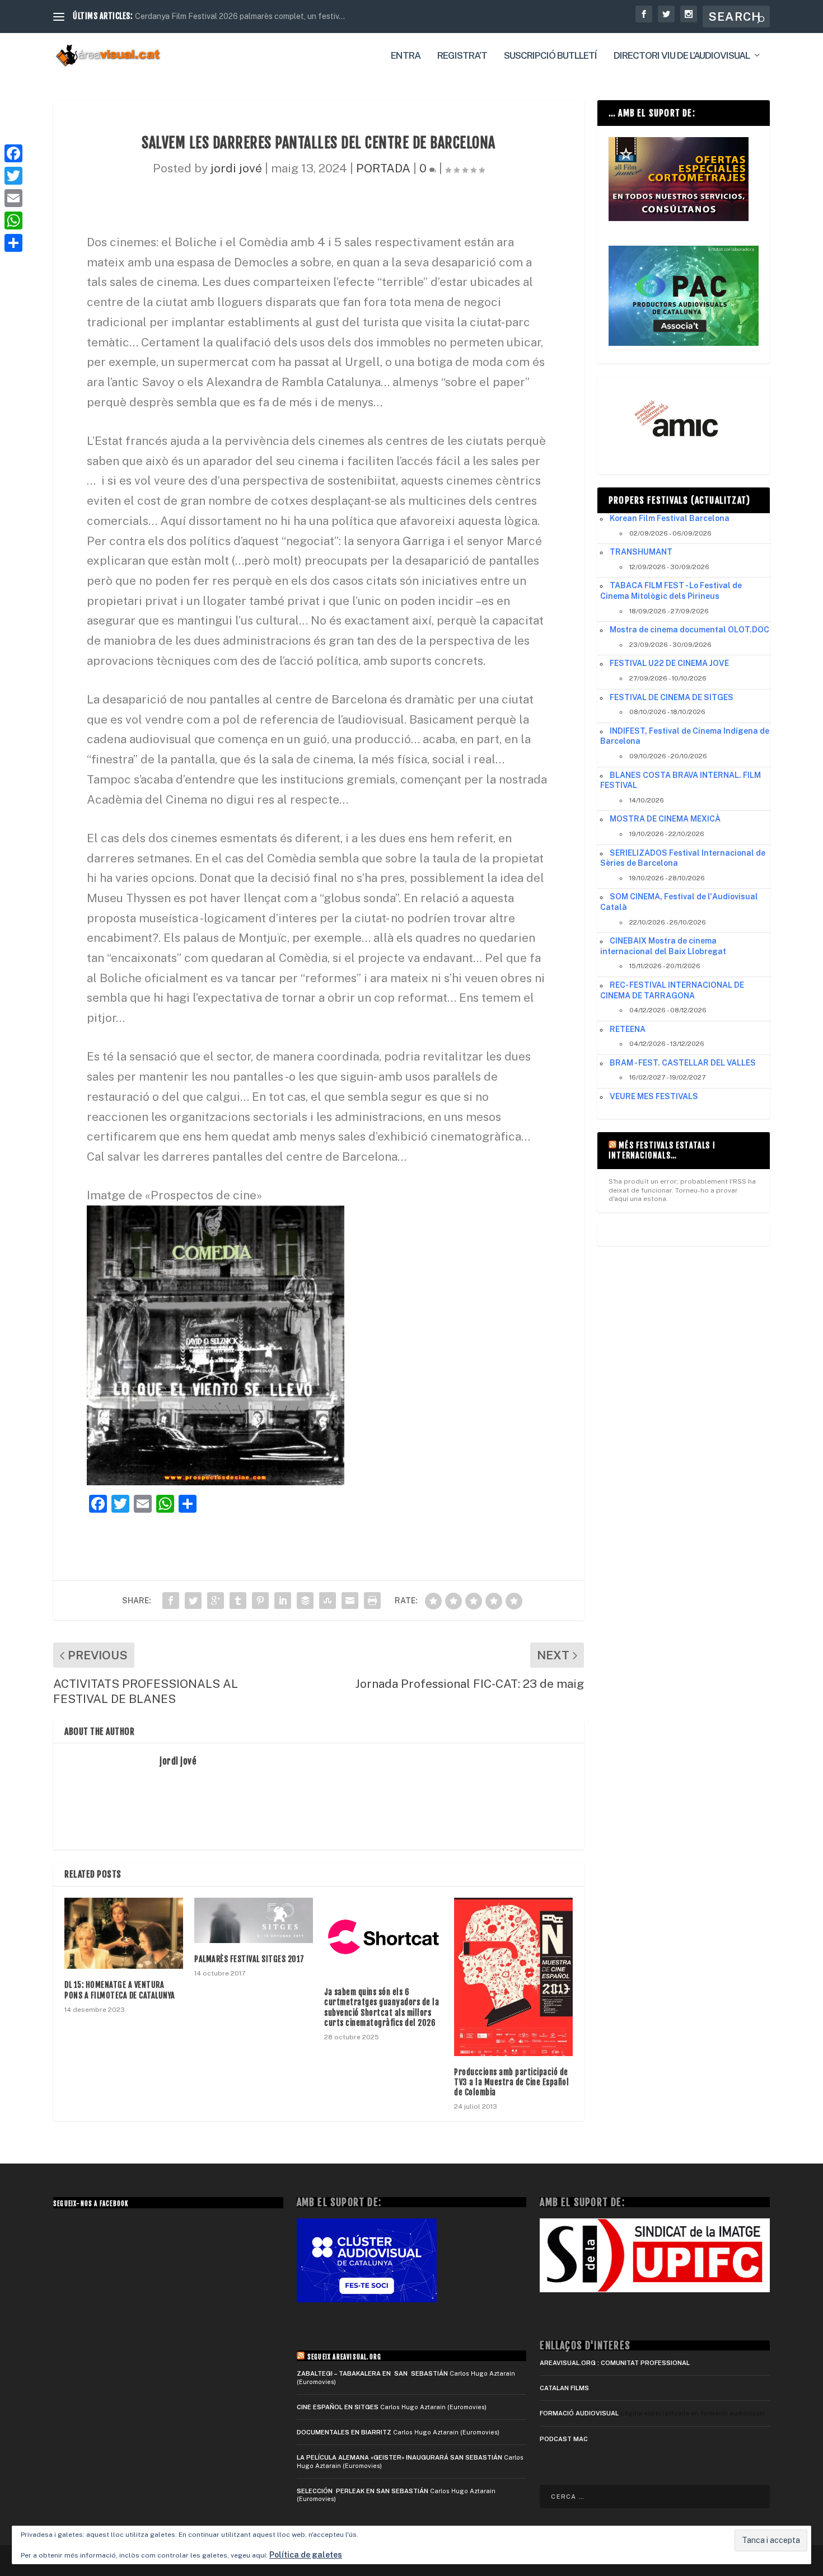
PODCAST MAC (564, 2439)
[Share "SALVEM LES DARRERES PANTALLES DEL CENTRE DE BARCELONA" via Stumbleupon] (328, 1601)
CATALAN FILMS (564, 2388)
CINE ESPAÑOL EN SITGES (338, 2407)
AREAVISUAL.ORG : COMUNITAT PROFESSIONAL (615, 2363)
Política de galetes (306, 2555)
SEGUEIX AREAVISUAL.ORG (344, 2357)
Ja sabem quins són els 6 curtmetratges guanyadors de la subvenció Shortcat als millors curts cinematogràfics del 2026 (382, 2007)
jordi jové (236, 168)
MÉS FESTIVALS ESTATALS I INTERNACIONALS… (662, 1150)
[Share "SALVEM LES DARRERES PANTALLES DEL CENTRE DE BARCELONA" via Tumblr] (238, 1601)
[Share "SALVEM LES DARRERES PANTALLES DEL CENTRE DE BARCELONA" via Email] (350, 1601)
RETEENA (628, 1029)
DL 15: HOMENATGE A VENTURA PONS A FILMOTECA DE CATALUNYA (120, 1990)
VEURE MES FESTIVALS (654, 1096)
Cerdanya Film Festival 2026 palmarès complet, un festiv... (240, 16)
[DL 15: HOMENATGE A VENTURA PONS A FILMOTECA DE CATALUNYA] (124, 1933)
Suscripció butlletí (550, 56)
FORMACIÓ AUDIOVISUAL (579, 2413)
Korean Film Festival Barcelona (670, 518)
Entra (406, 56)
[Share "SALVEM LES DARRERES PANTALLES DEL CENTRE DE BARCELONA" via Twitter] (193, 1601)
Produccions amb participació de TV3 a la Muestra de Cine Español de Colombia (511, 2082)
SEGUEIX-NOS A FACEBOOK (91, 2204)
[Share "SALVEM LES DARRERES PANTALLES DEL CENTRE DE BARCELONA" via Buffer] (305, 1601)
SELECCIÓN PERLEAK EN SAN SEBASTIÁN (363, 2491)
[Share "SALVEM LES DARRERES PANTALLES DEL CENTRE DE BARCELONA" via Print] (372, 1601)
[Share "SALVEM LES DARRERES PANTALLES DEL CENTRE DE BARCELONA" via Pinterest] (260, 1601)
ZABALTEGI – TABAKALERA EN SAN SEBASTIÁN (372, 2373)
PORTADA (383, 168)
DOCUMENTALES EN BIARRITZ (344, 2432)
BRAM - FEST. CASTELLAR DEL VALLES (683, 1063)
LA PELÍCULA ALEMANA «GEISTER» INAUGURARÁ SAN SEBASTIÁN (399, 2457)
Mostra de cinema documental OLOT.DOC (689, 630)
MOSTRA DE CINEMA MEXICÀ (665, 819)
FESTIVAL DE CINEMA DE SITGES (672, 697)
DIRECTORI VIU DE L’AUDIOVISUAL (682, 56)
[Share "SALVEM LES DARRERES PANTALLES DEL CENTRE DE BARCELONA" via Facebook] (171, 1601)
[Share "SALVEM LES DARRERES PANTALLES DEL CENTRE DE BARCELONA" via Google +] (216, 1601)
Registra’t (462, 56)
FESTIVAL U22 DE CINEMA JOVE (669, 663)
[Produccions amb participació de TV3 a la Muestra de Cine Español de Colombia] (513, 1977)
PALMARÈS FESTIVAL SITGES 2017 (249, 1959)
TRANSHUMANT (641, 552)
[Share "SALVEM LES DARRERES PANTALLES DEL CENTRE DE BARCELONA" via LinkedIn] (283, 1601)
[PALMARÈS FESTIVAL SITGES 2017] (254, 1920)
